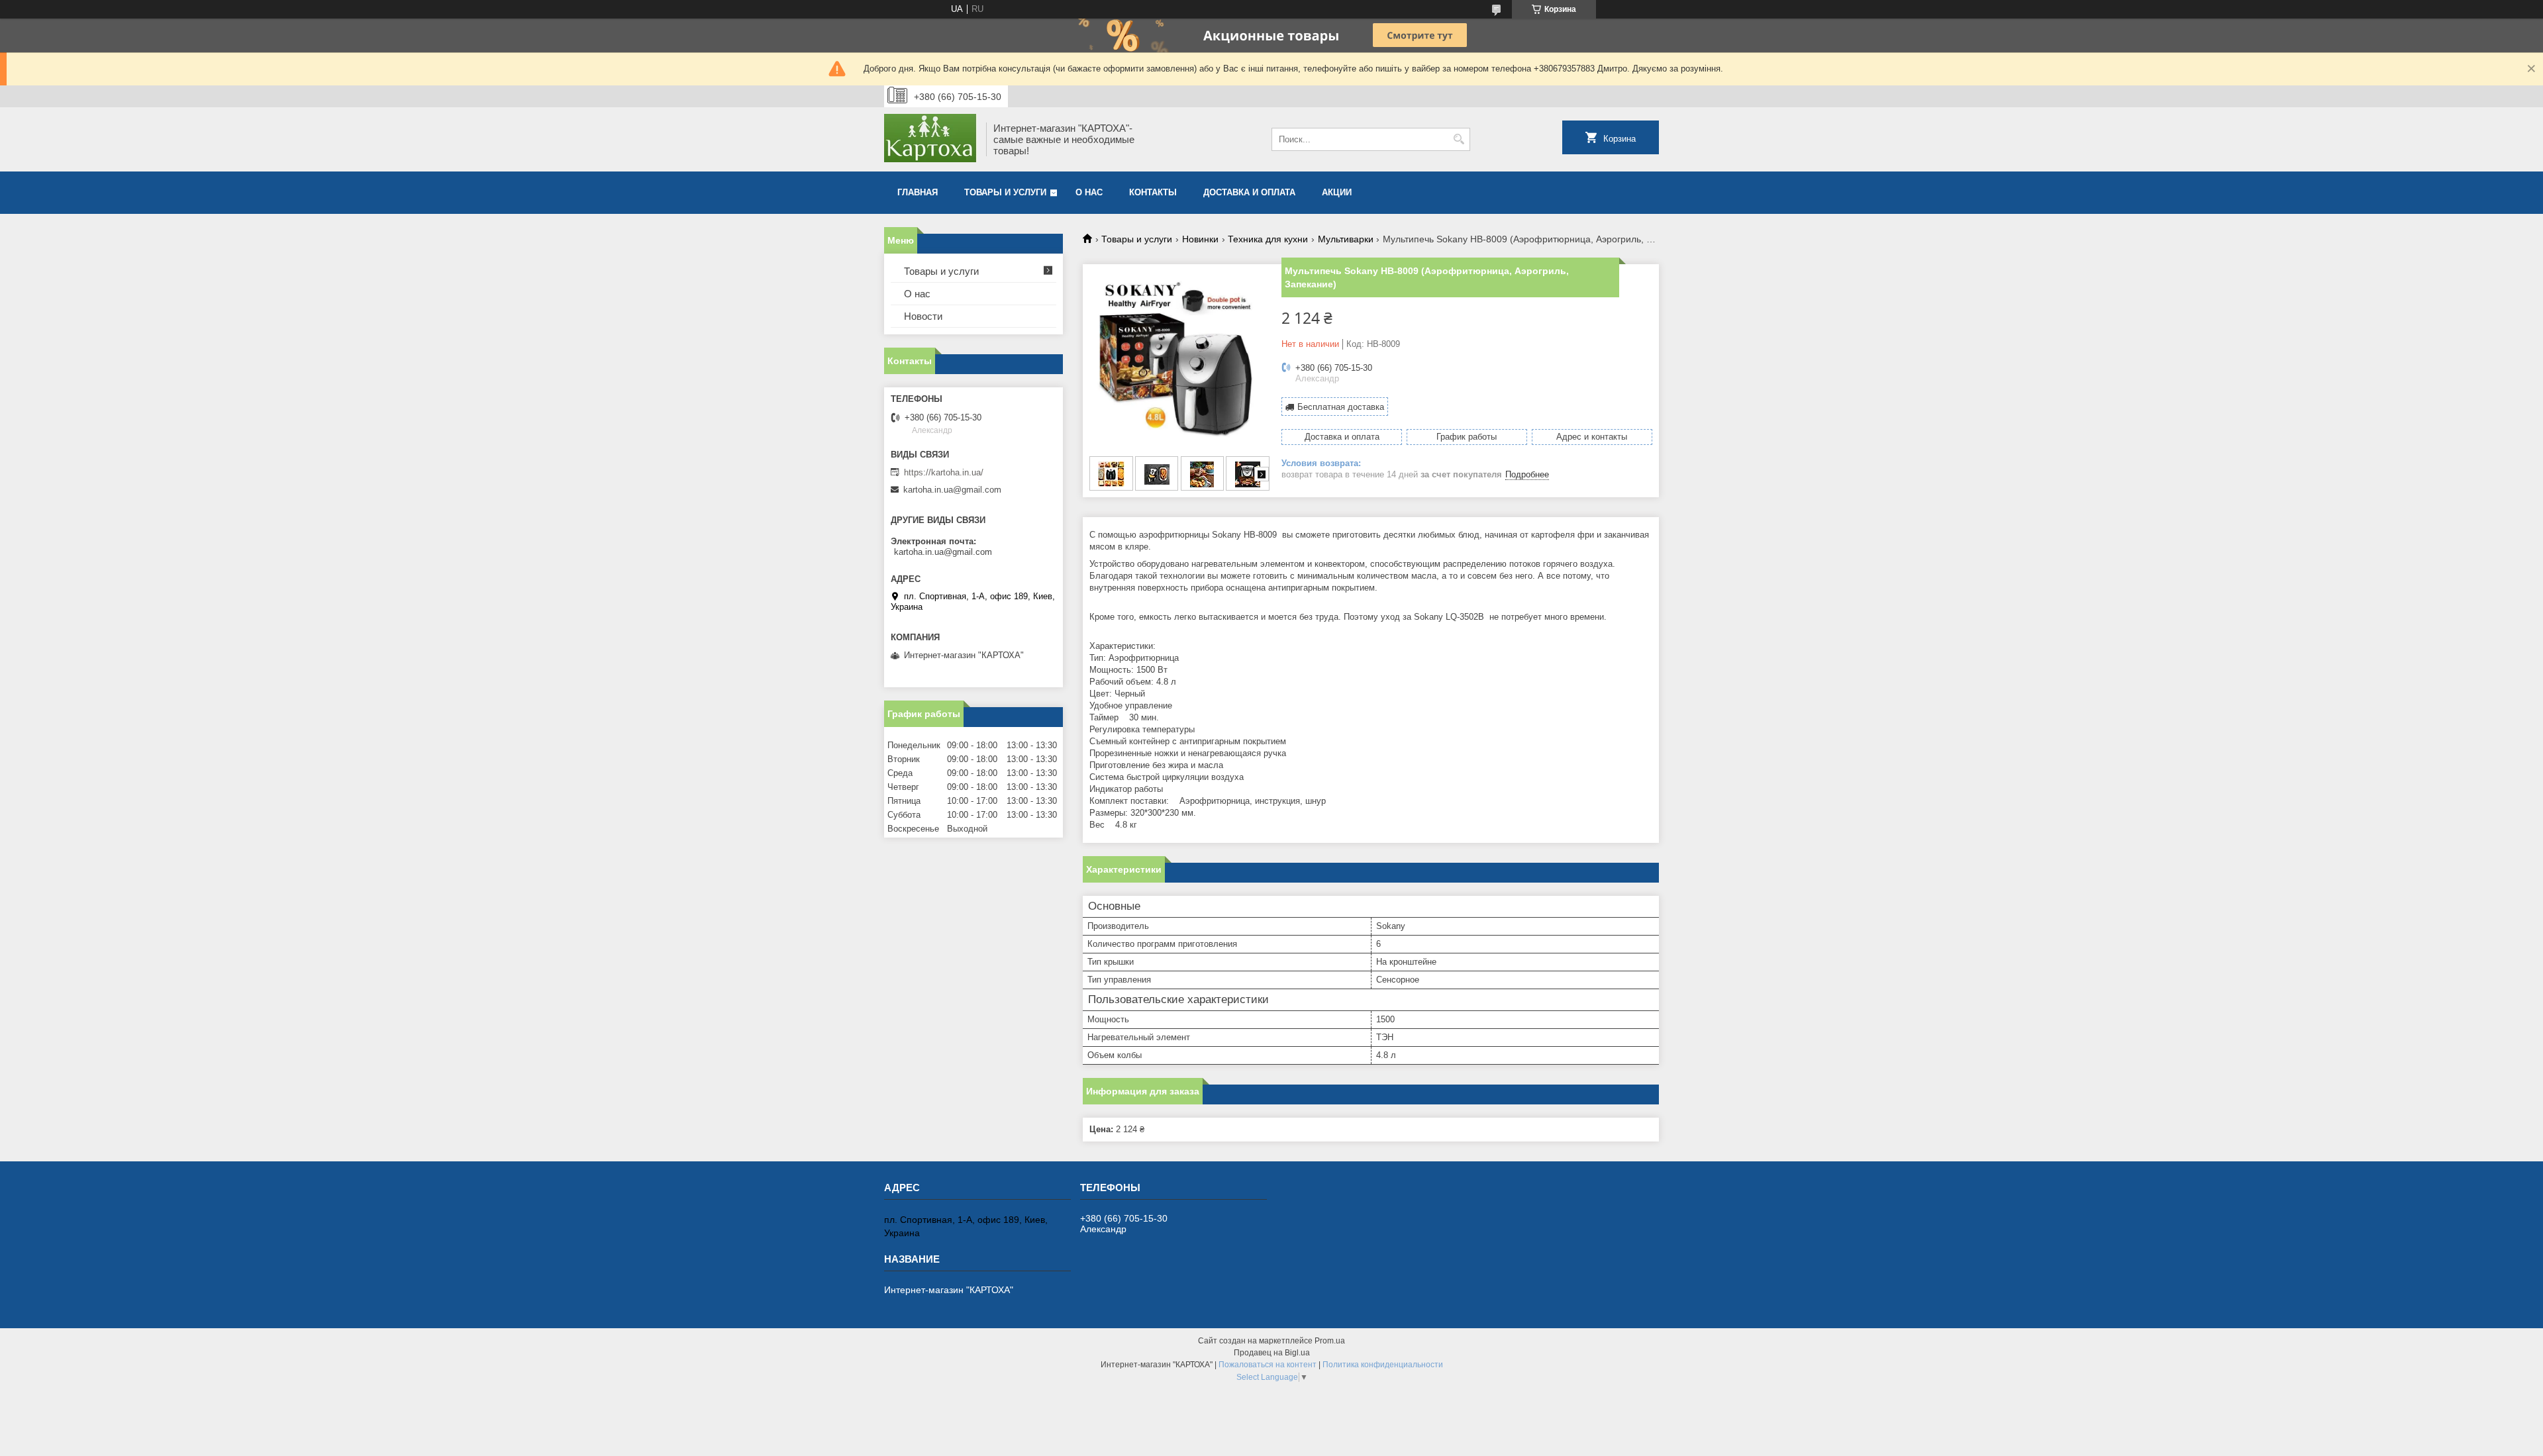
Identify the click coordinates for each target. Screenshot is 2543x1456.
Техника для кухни (1268, 239)
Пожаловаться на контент (1268, 1365)
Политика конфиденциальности (1383, 1365)
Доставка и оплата (1249, 192)
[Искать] (1459, 139)
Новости (923, 316)
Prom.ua (1330, 1341)
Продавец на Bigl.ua (1272, 1353)
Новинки (1200, 239)
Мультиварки (1346, 239)
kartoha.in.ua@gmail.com (952, 490)
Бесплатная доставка (1341, 407)
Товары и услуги (1005, 192)
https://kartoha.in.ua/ (944, 472)
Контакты (1153, 192)
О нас (1089, 192)
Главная (918, 192)
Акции (1337, 192)
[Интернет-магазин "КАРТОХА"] (930, 139)
